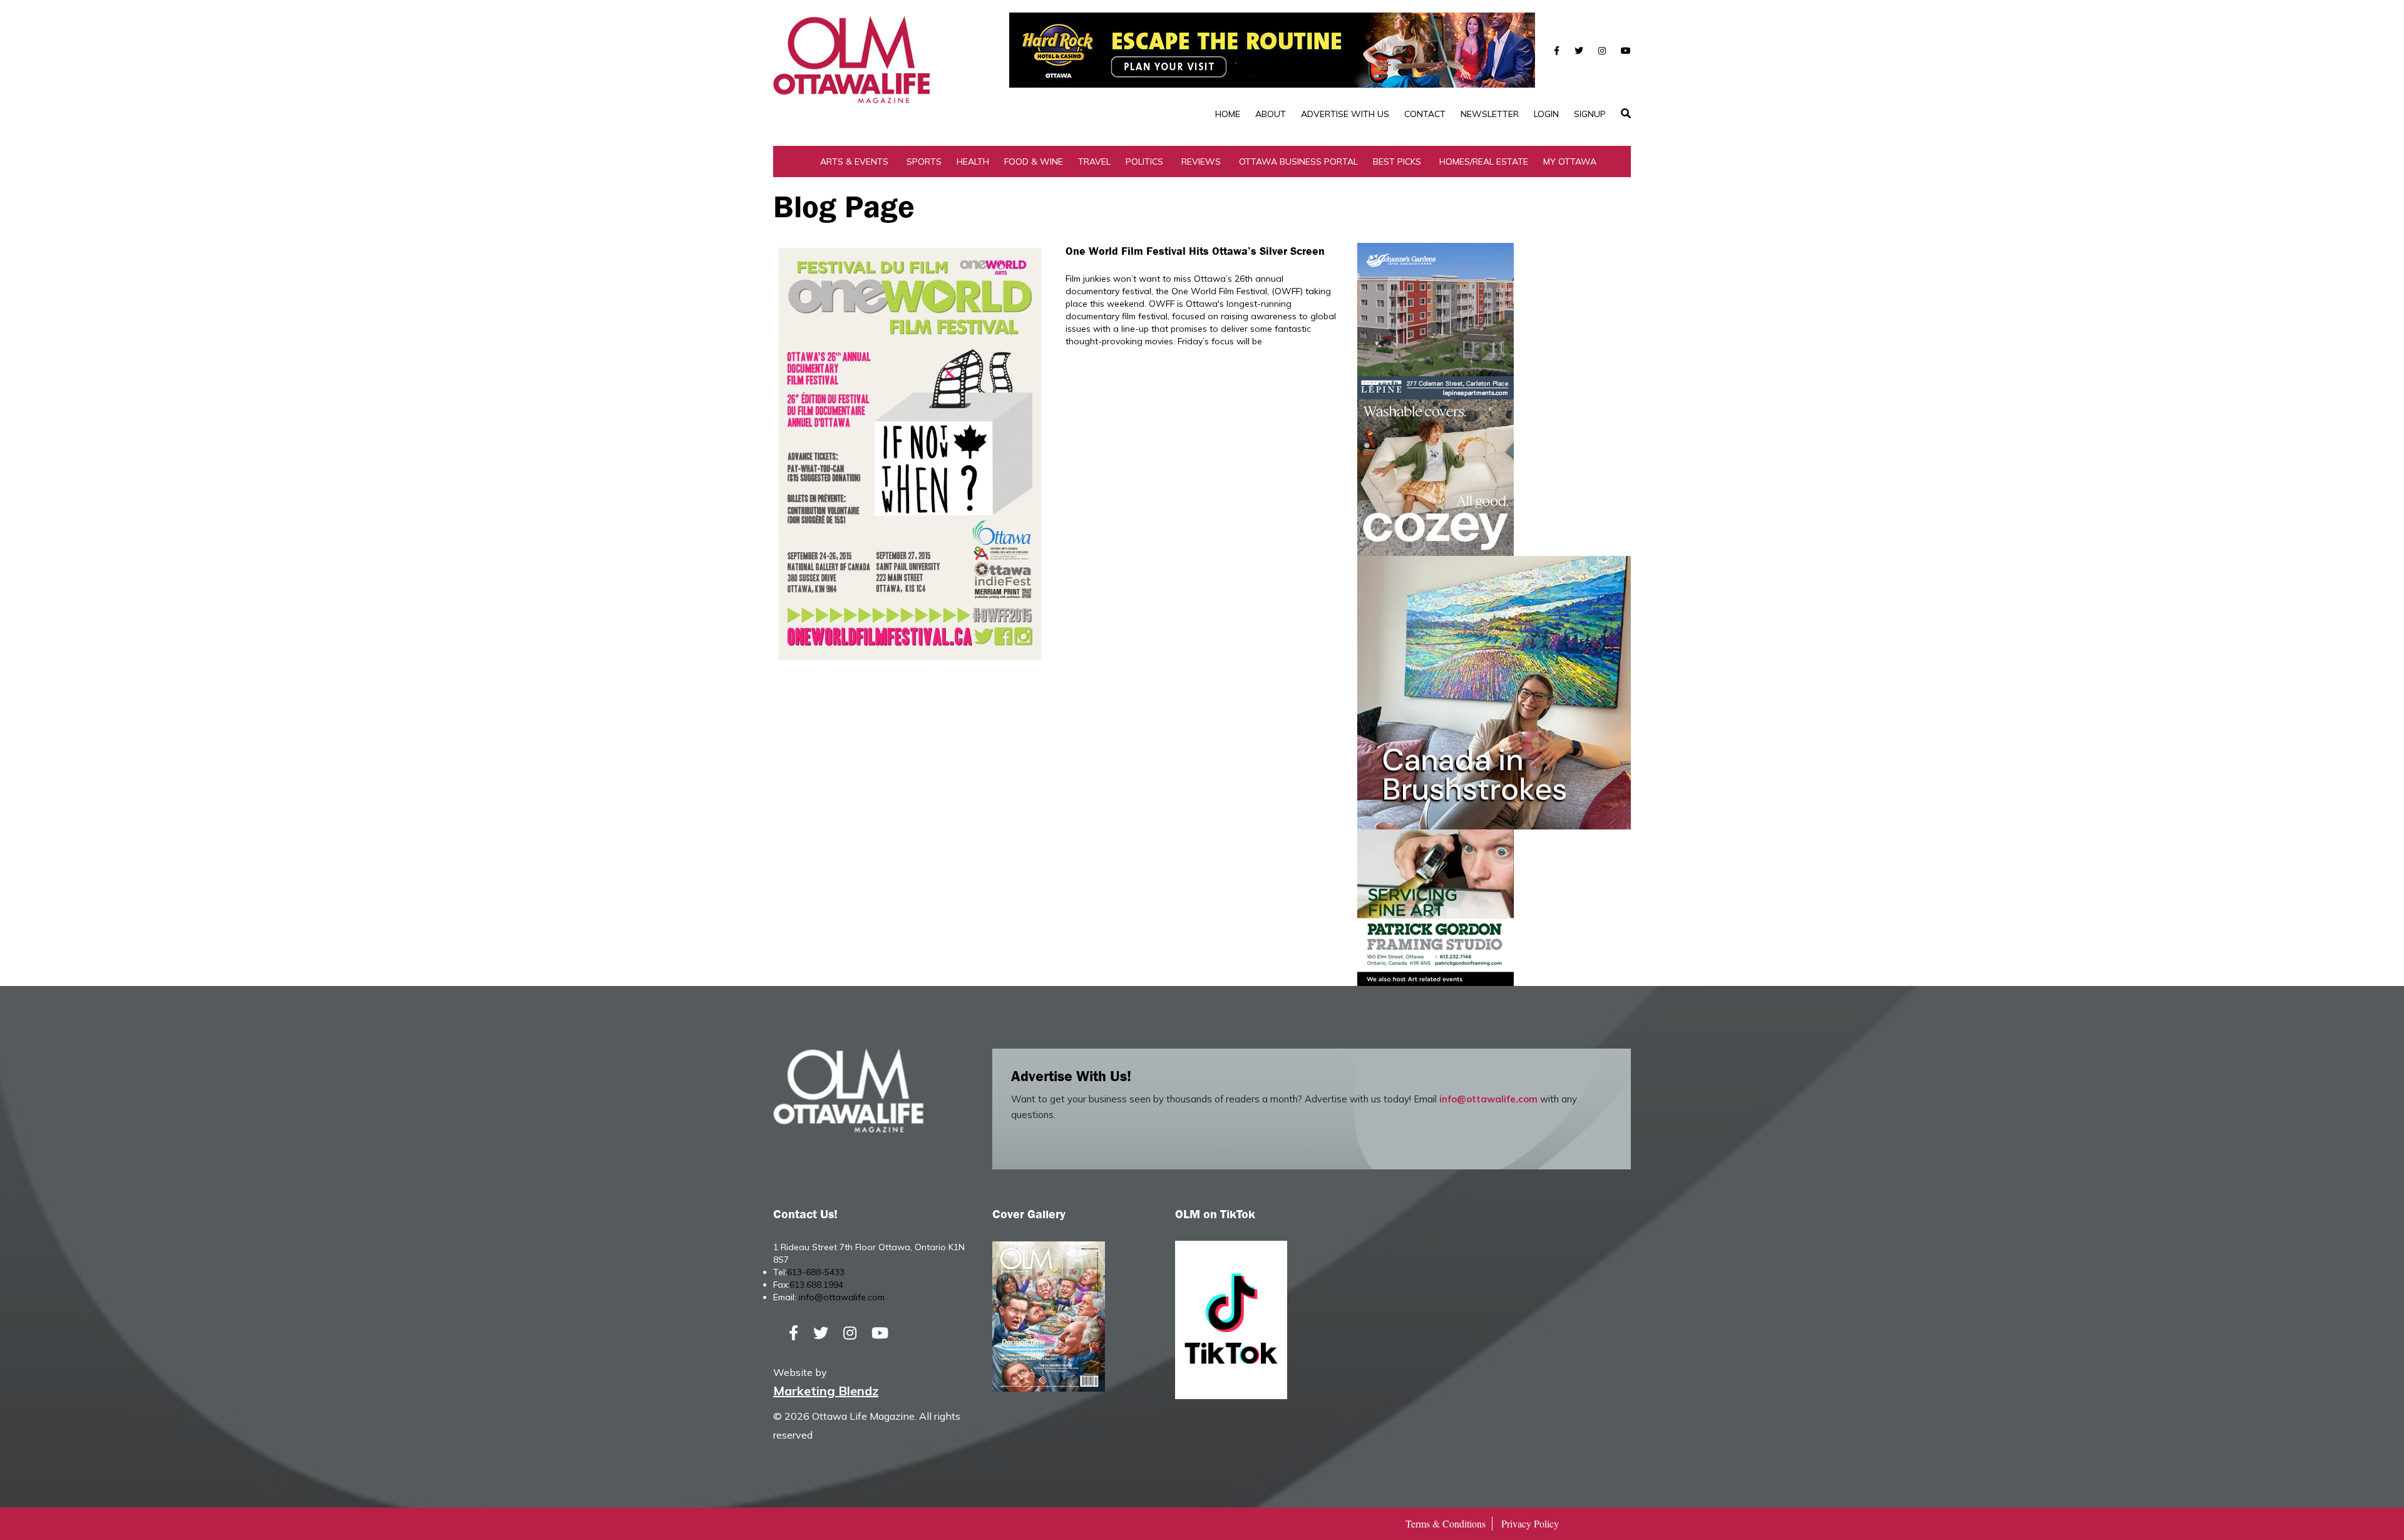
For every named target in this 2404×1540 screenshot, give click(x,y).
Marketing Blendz (826, 1391)
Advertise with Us (1345, 114)
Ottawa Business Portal (1298, 162)
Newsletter (1490, 114)
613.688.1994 (816, 1285)
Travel (1094, 162)
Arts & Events (854, 162)
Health (973, 162)
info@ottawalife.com (1488, 1099)
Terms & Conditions (1446, 1523)
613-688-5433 (816, 1272)
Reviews (1201, 162)
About (1271, 114)
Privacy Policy (1530, 1523)
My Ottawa (1570, 162)
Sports (924, 162)
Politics (1144, 162)
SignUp (1590, 114)
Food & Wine (1034, 162)
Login (1546, 114)
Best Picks (1397, 162)
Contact (1425, 114)
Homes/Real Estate (1484, 162)
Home (1228, 114)
